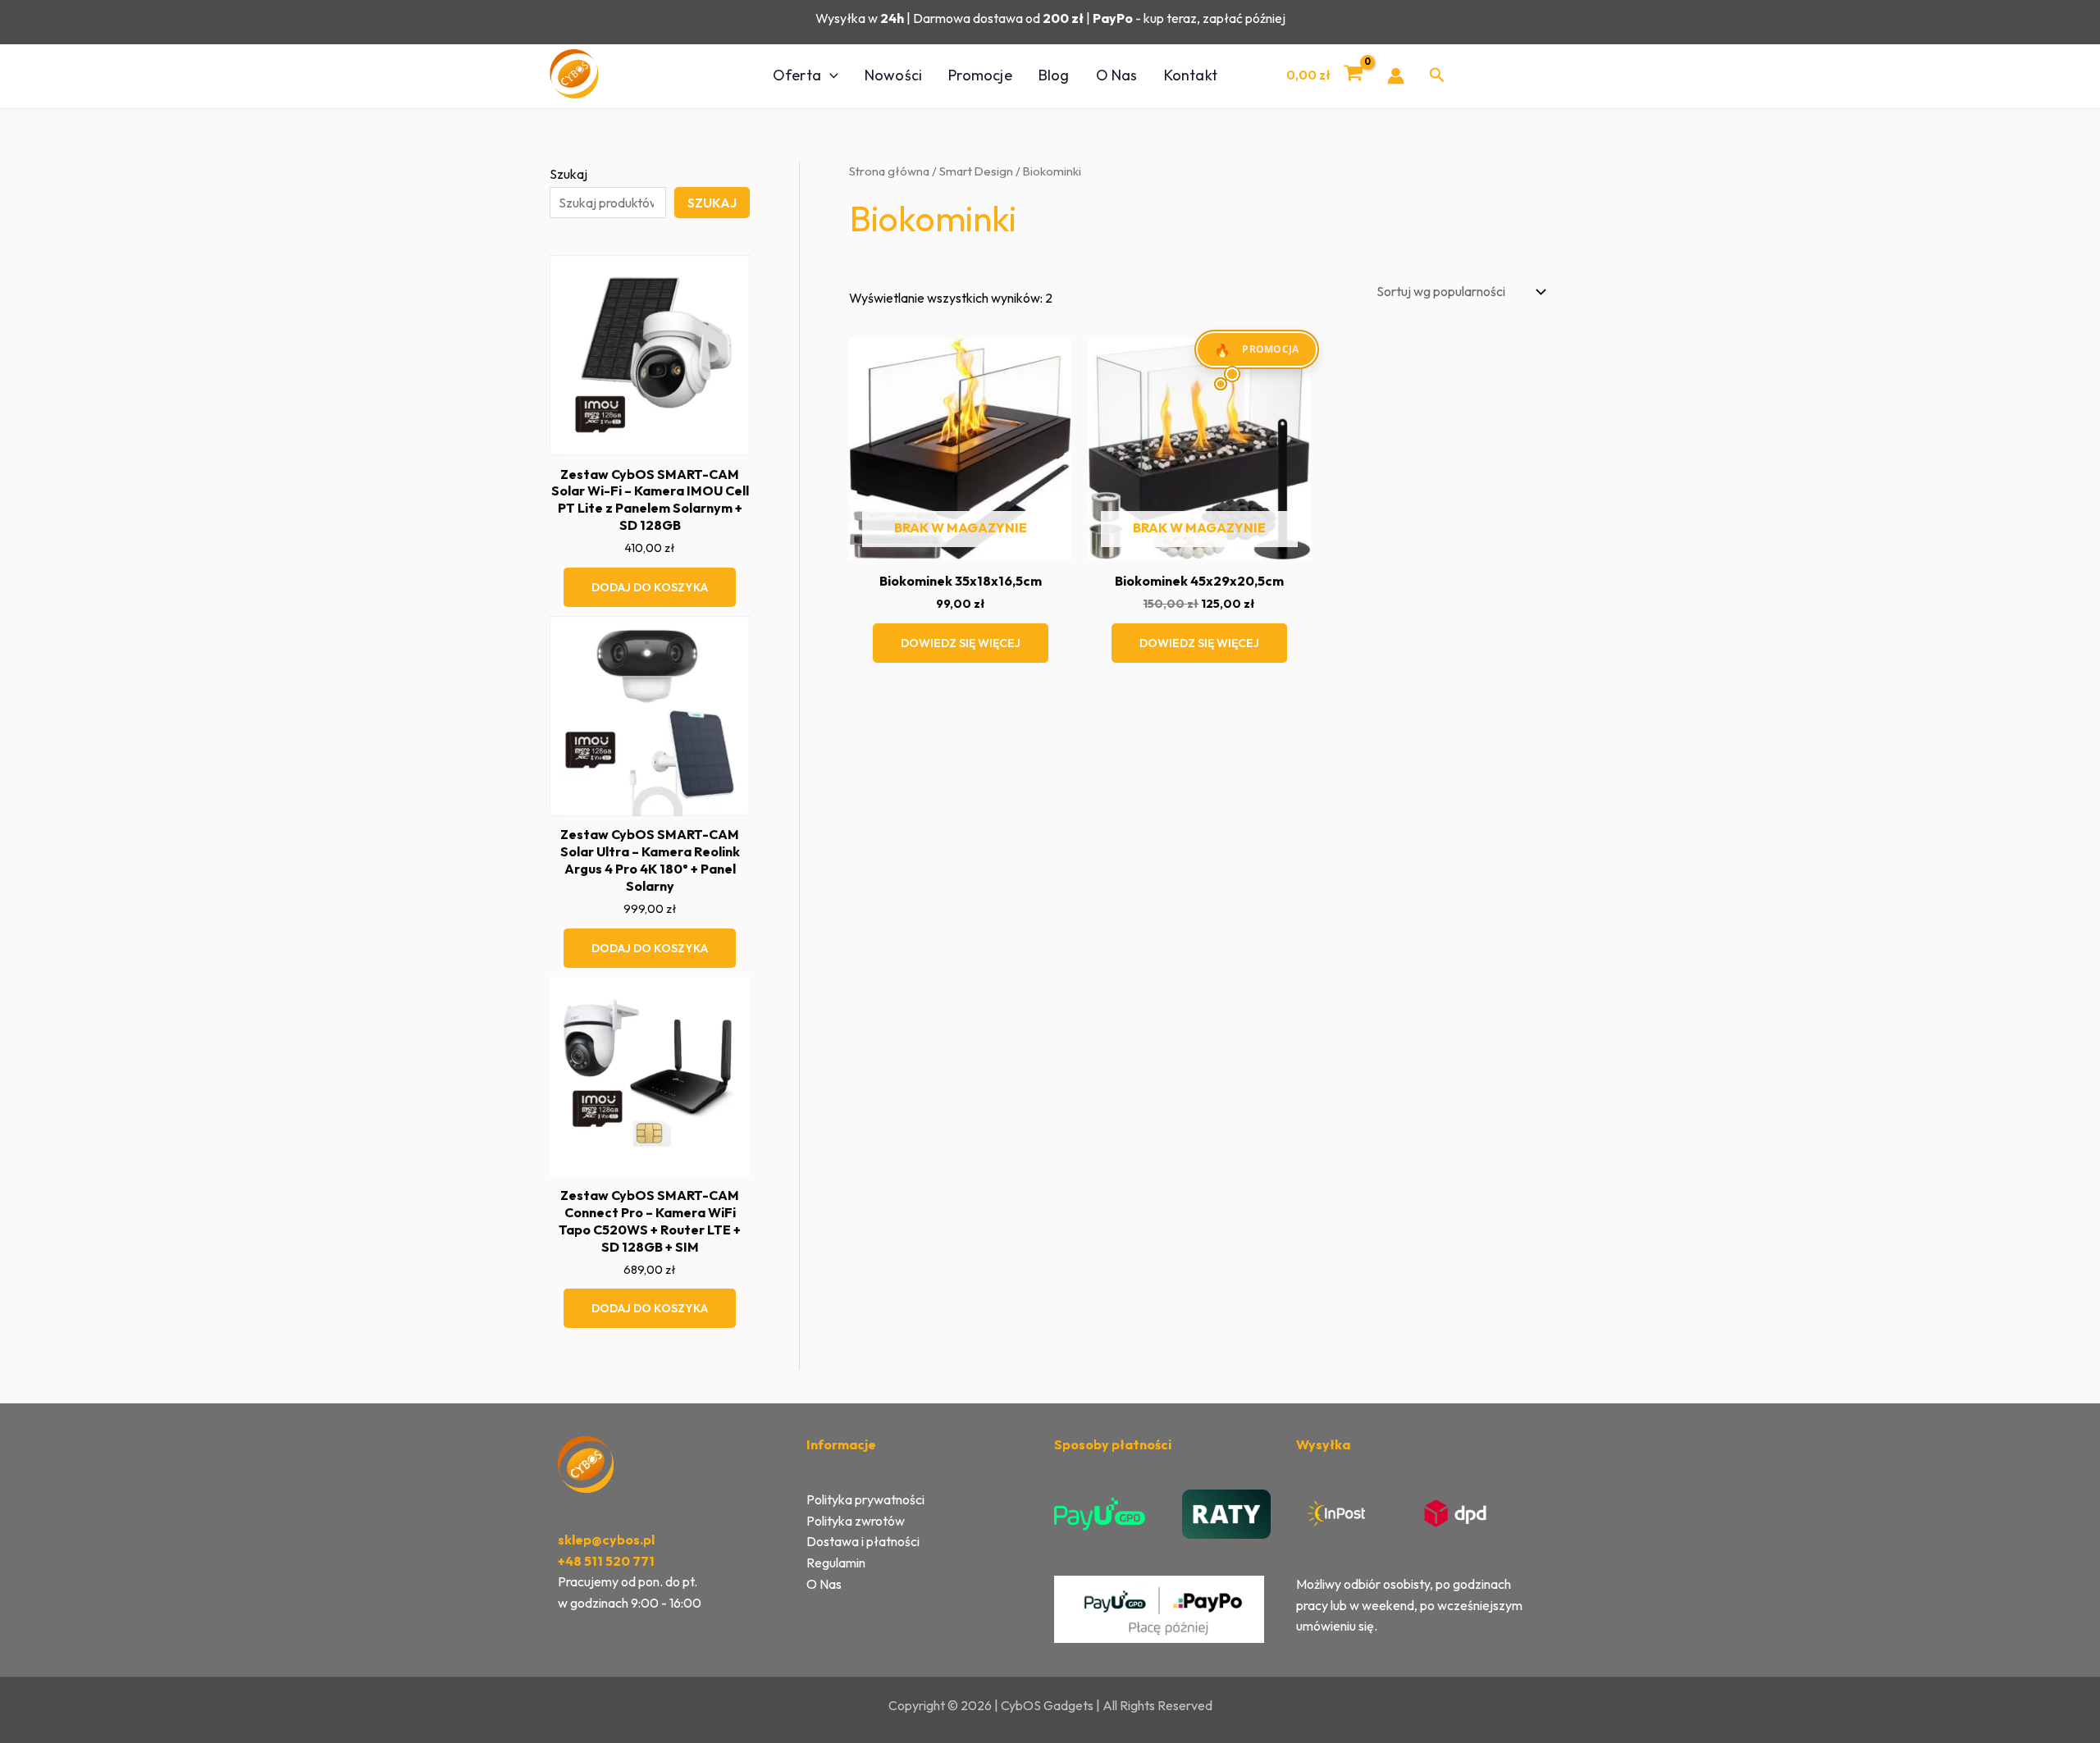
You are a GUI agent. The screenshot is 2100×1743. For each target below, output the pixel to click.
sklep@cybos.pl (606, 1540)
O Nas (1117, 75)
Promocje (980, 75)
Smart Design (976, 171)
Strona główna (889, 171)
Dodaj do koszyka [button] (650, 587)
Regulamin (836, 1563)
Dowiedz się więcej (961, 643)
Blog (1054, 75)
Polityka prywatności (865, 1499)
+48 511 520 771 (606, 1561)
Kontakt (1191, 75)
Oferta (797, 75)
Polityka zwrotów (856, 1521)
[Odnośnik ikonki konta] (1396, 76)
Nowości (893, 75)
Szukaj (568, 174)
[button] (830, 75)
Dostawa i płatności (863, 1541)
